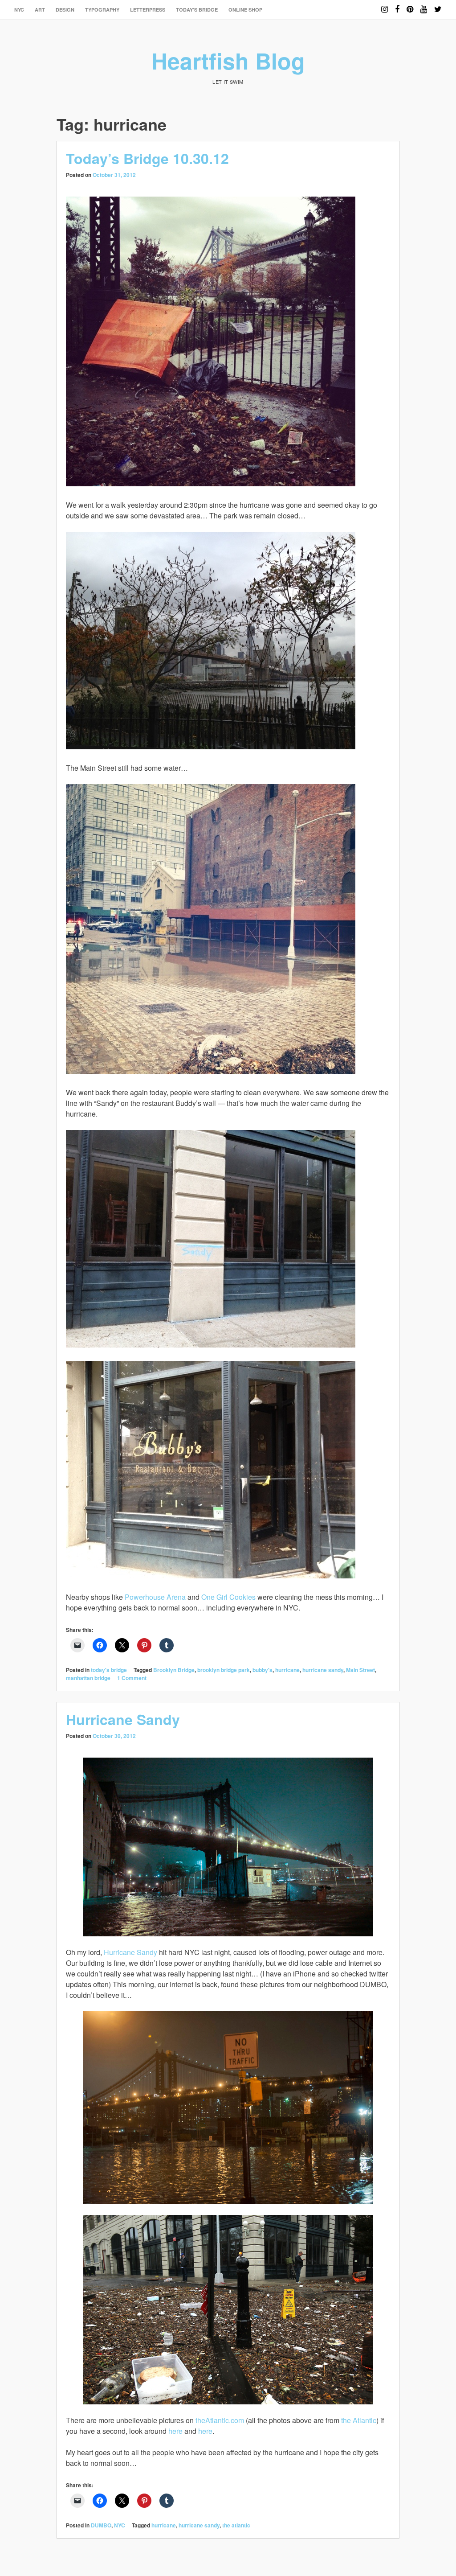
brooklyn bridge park (224, 1670)
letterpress (148, 10)
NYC (19, 10)
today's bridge (109, 1670)
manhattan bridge (88, 1678)
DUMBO (101, 2525)
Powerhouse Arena (155, 1597)
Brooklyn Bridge (174, 1670)
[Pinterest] (410, 5)
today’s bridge (197, 10)
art (40, 10)
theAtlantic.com (220, 2420)
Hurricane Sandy (123, 1719)
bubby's (263, 1670)
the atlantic (236, 2525)
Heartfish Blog (228, 60)
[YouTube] (424, 5)
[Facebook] (397, 5)
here (175, 2431)
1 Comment (132, 1678)
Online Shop (245, 10)
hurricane (287, 1670)
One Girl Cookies (228, 1597)
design (65, 10)
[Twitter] (438, 5)
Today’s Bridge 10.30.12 (147, 158)
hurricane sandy (323, 1670)
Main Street (360, 1670)
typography (102, 10)
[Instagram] (385, 5)
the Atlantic (359, 2420)
